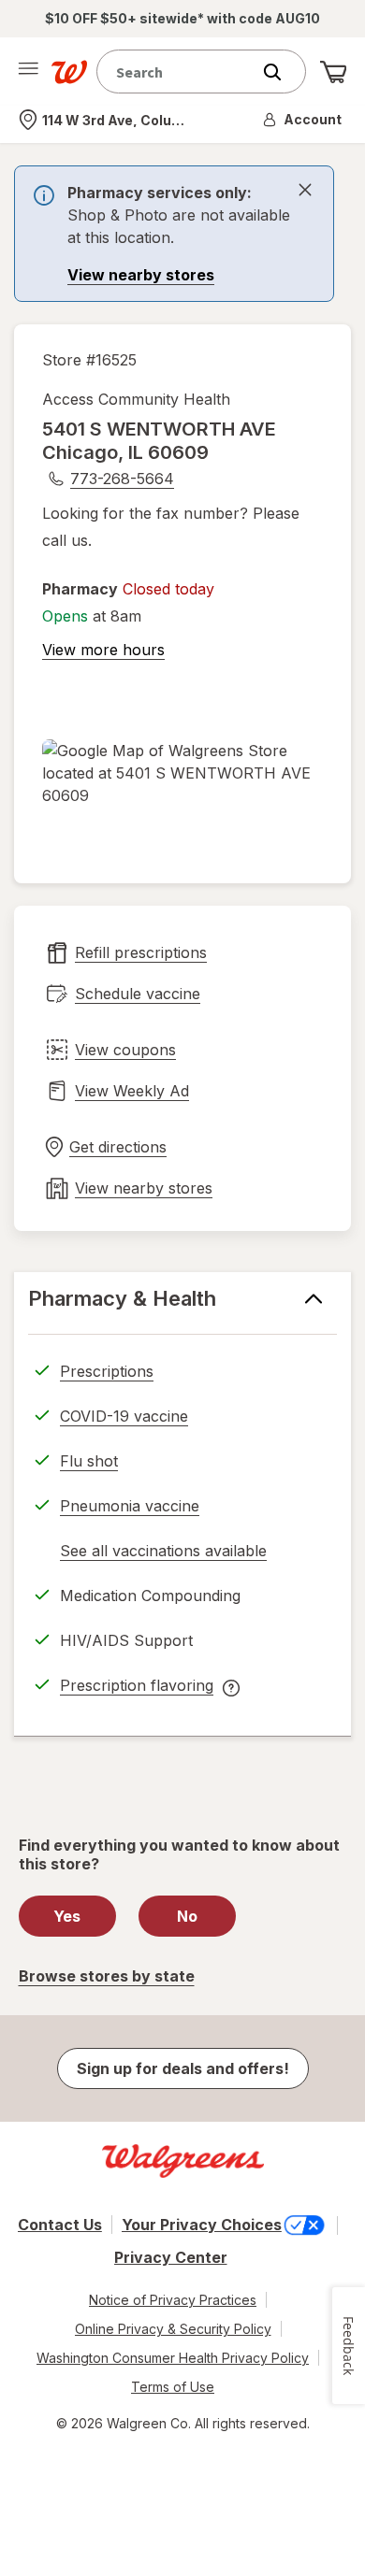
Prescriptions (107, 1371)
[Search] (282, 72)
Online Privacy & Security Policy (173, 2329)
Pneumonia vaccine (130, 1506)
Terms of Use (173, 2387)
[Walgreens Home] (69, 72)
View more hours (103, 650)
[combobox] (178, 72)
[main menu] (28, 72)
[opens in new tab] (182, 773)
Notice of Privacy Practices (173, 2300)
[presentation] (174, 234)
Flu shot (89, 1461)
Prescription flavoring (137, 1688)
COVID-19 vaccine (124, 1416)
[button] (303, 120)
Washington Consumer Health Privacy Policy (173, 2358)
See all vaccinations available (163, 1553)
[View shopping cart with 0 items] (333, 72)
